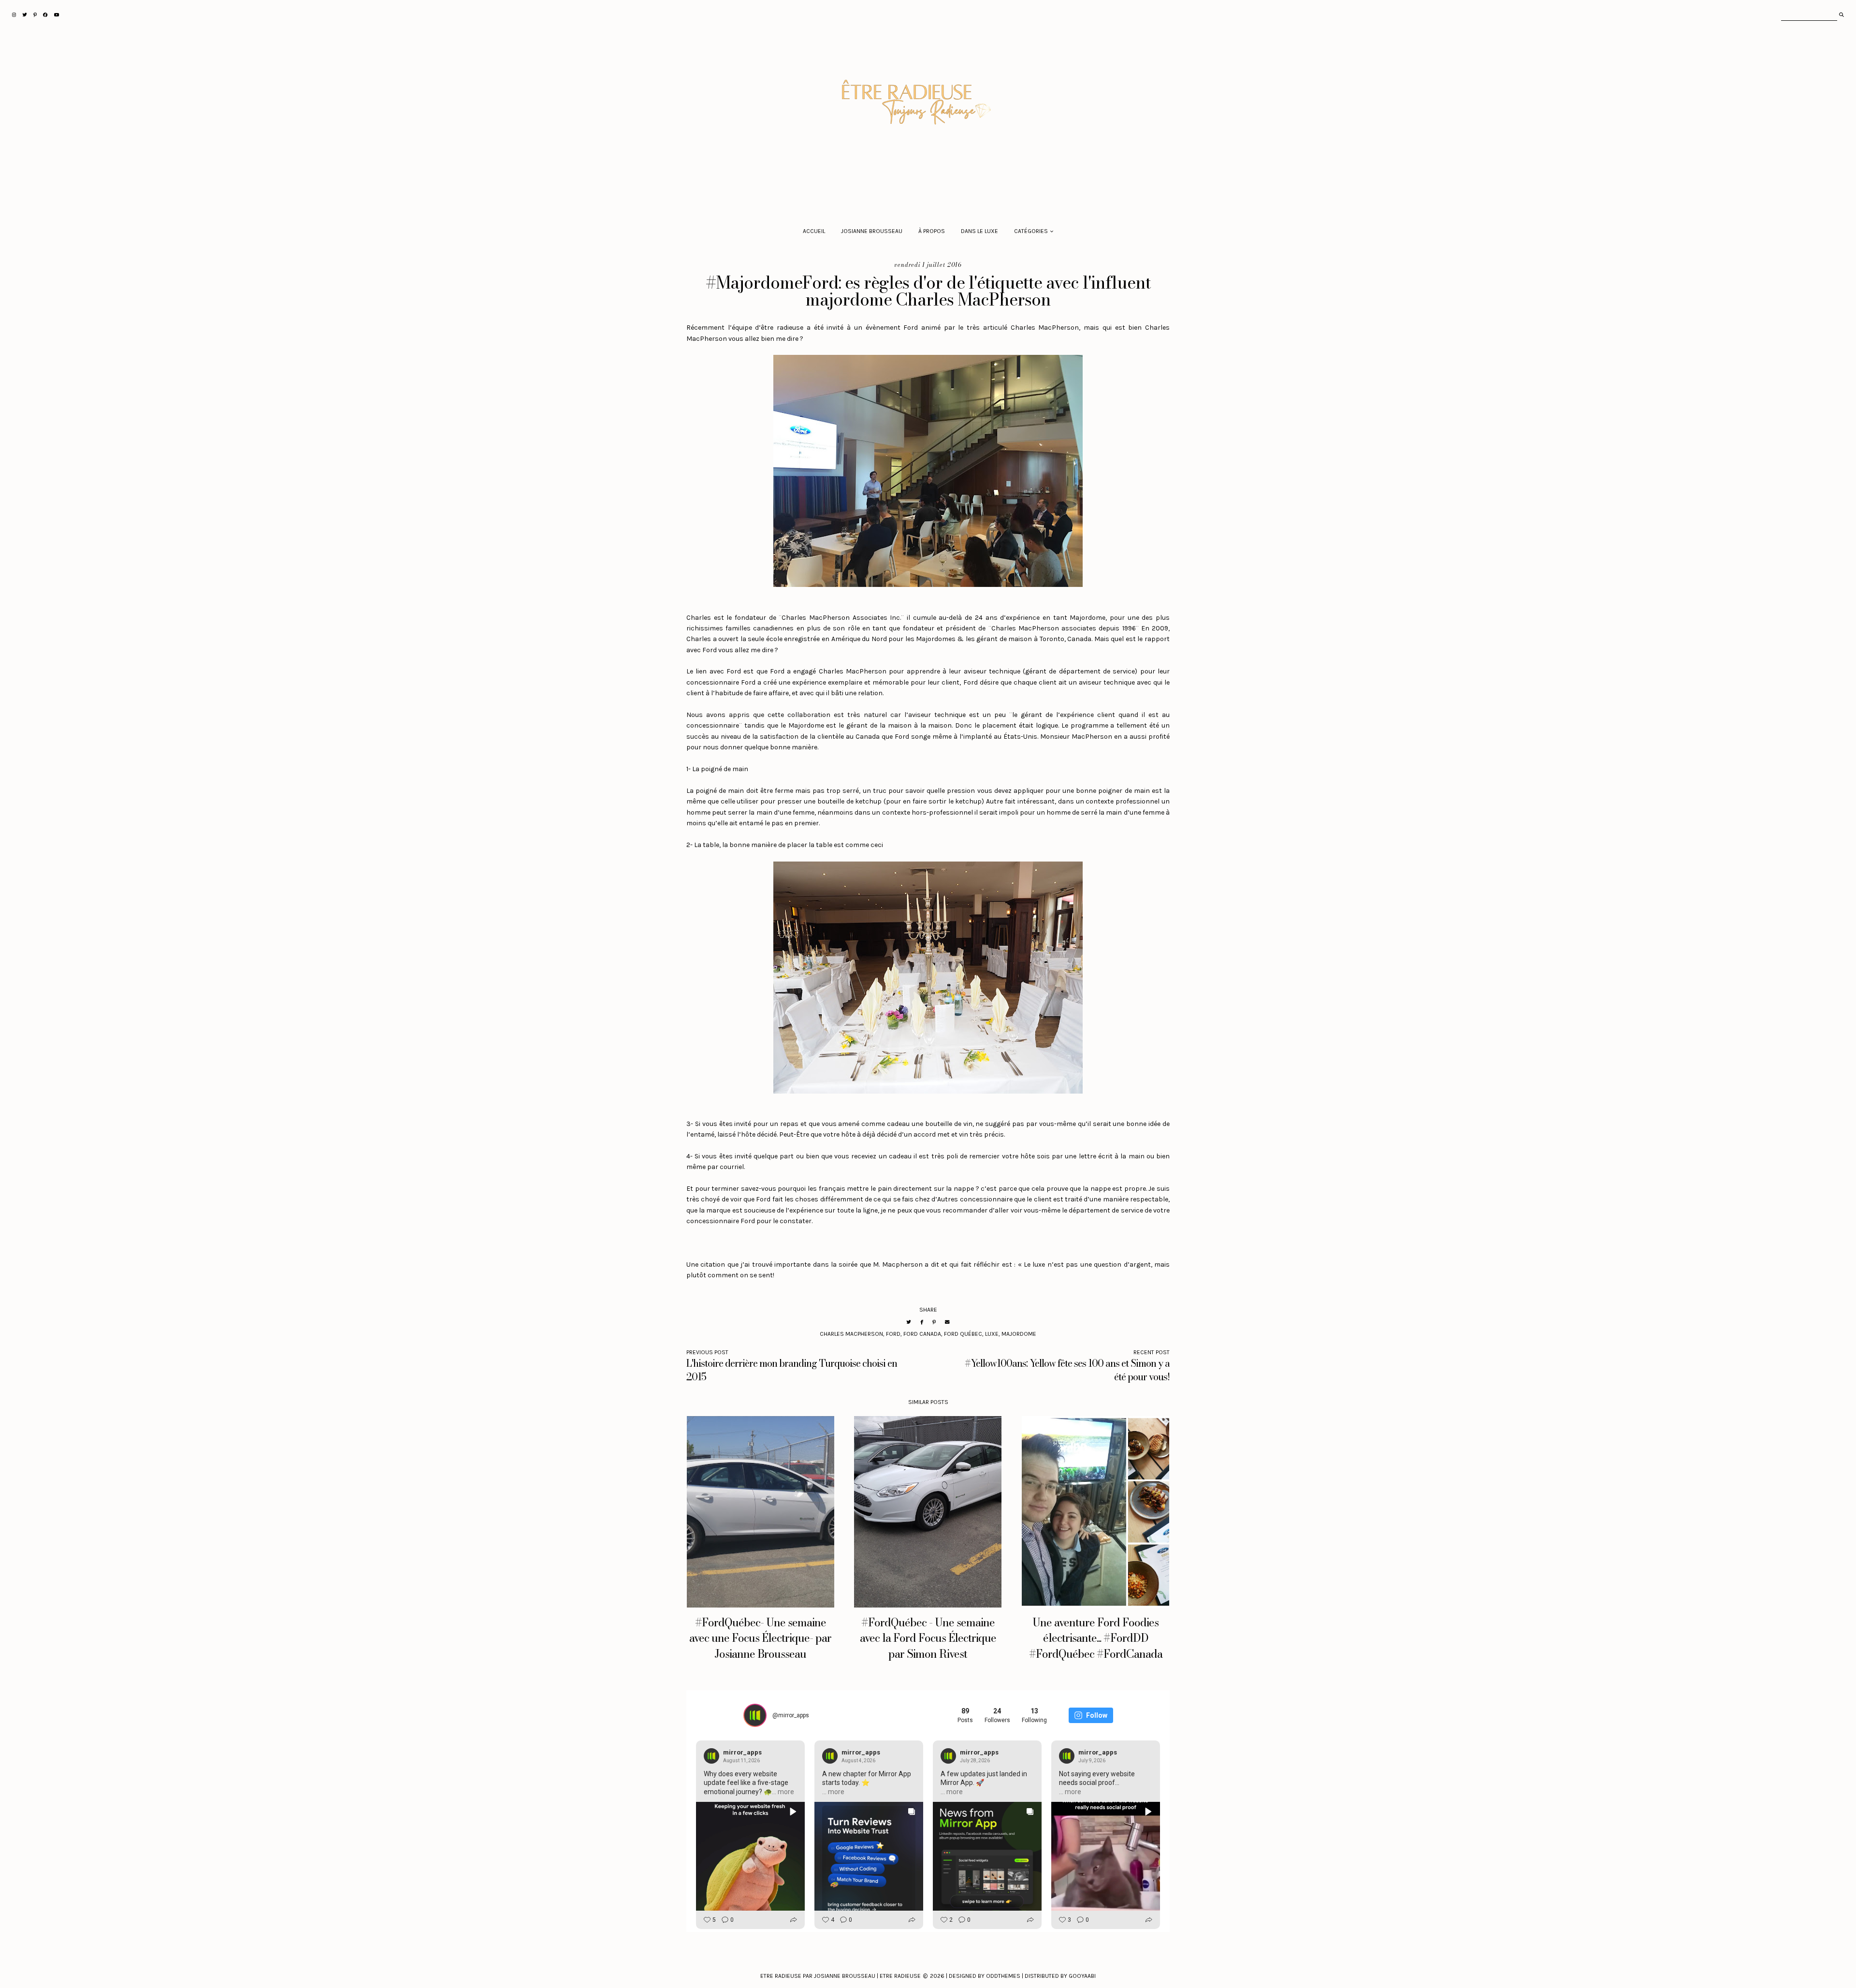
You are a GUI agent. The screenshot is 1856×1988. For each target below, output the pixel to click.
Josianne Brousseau (872, 231)
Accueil (814, 231)
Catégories (1031, 231)
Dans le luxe (979, 231)
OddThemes (1003, 1976)
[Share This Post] (922, 1322)
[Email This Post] (947, 1322)
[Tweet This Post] (909, 1322)
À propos (932, 231)
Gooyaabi (1082, 1976)
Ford (893, 1334)
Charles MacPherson (851, 1334)
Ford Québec (963, 1334)
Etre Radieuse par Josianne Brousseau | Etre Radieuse (841, 1976)
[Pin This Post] (934, 1322)
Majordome (1019, 1334)
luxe (992, 1334)
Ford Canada (922, 1334)
